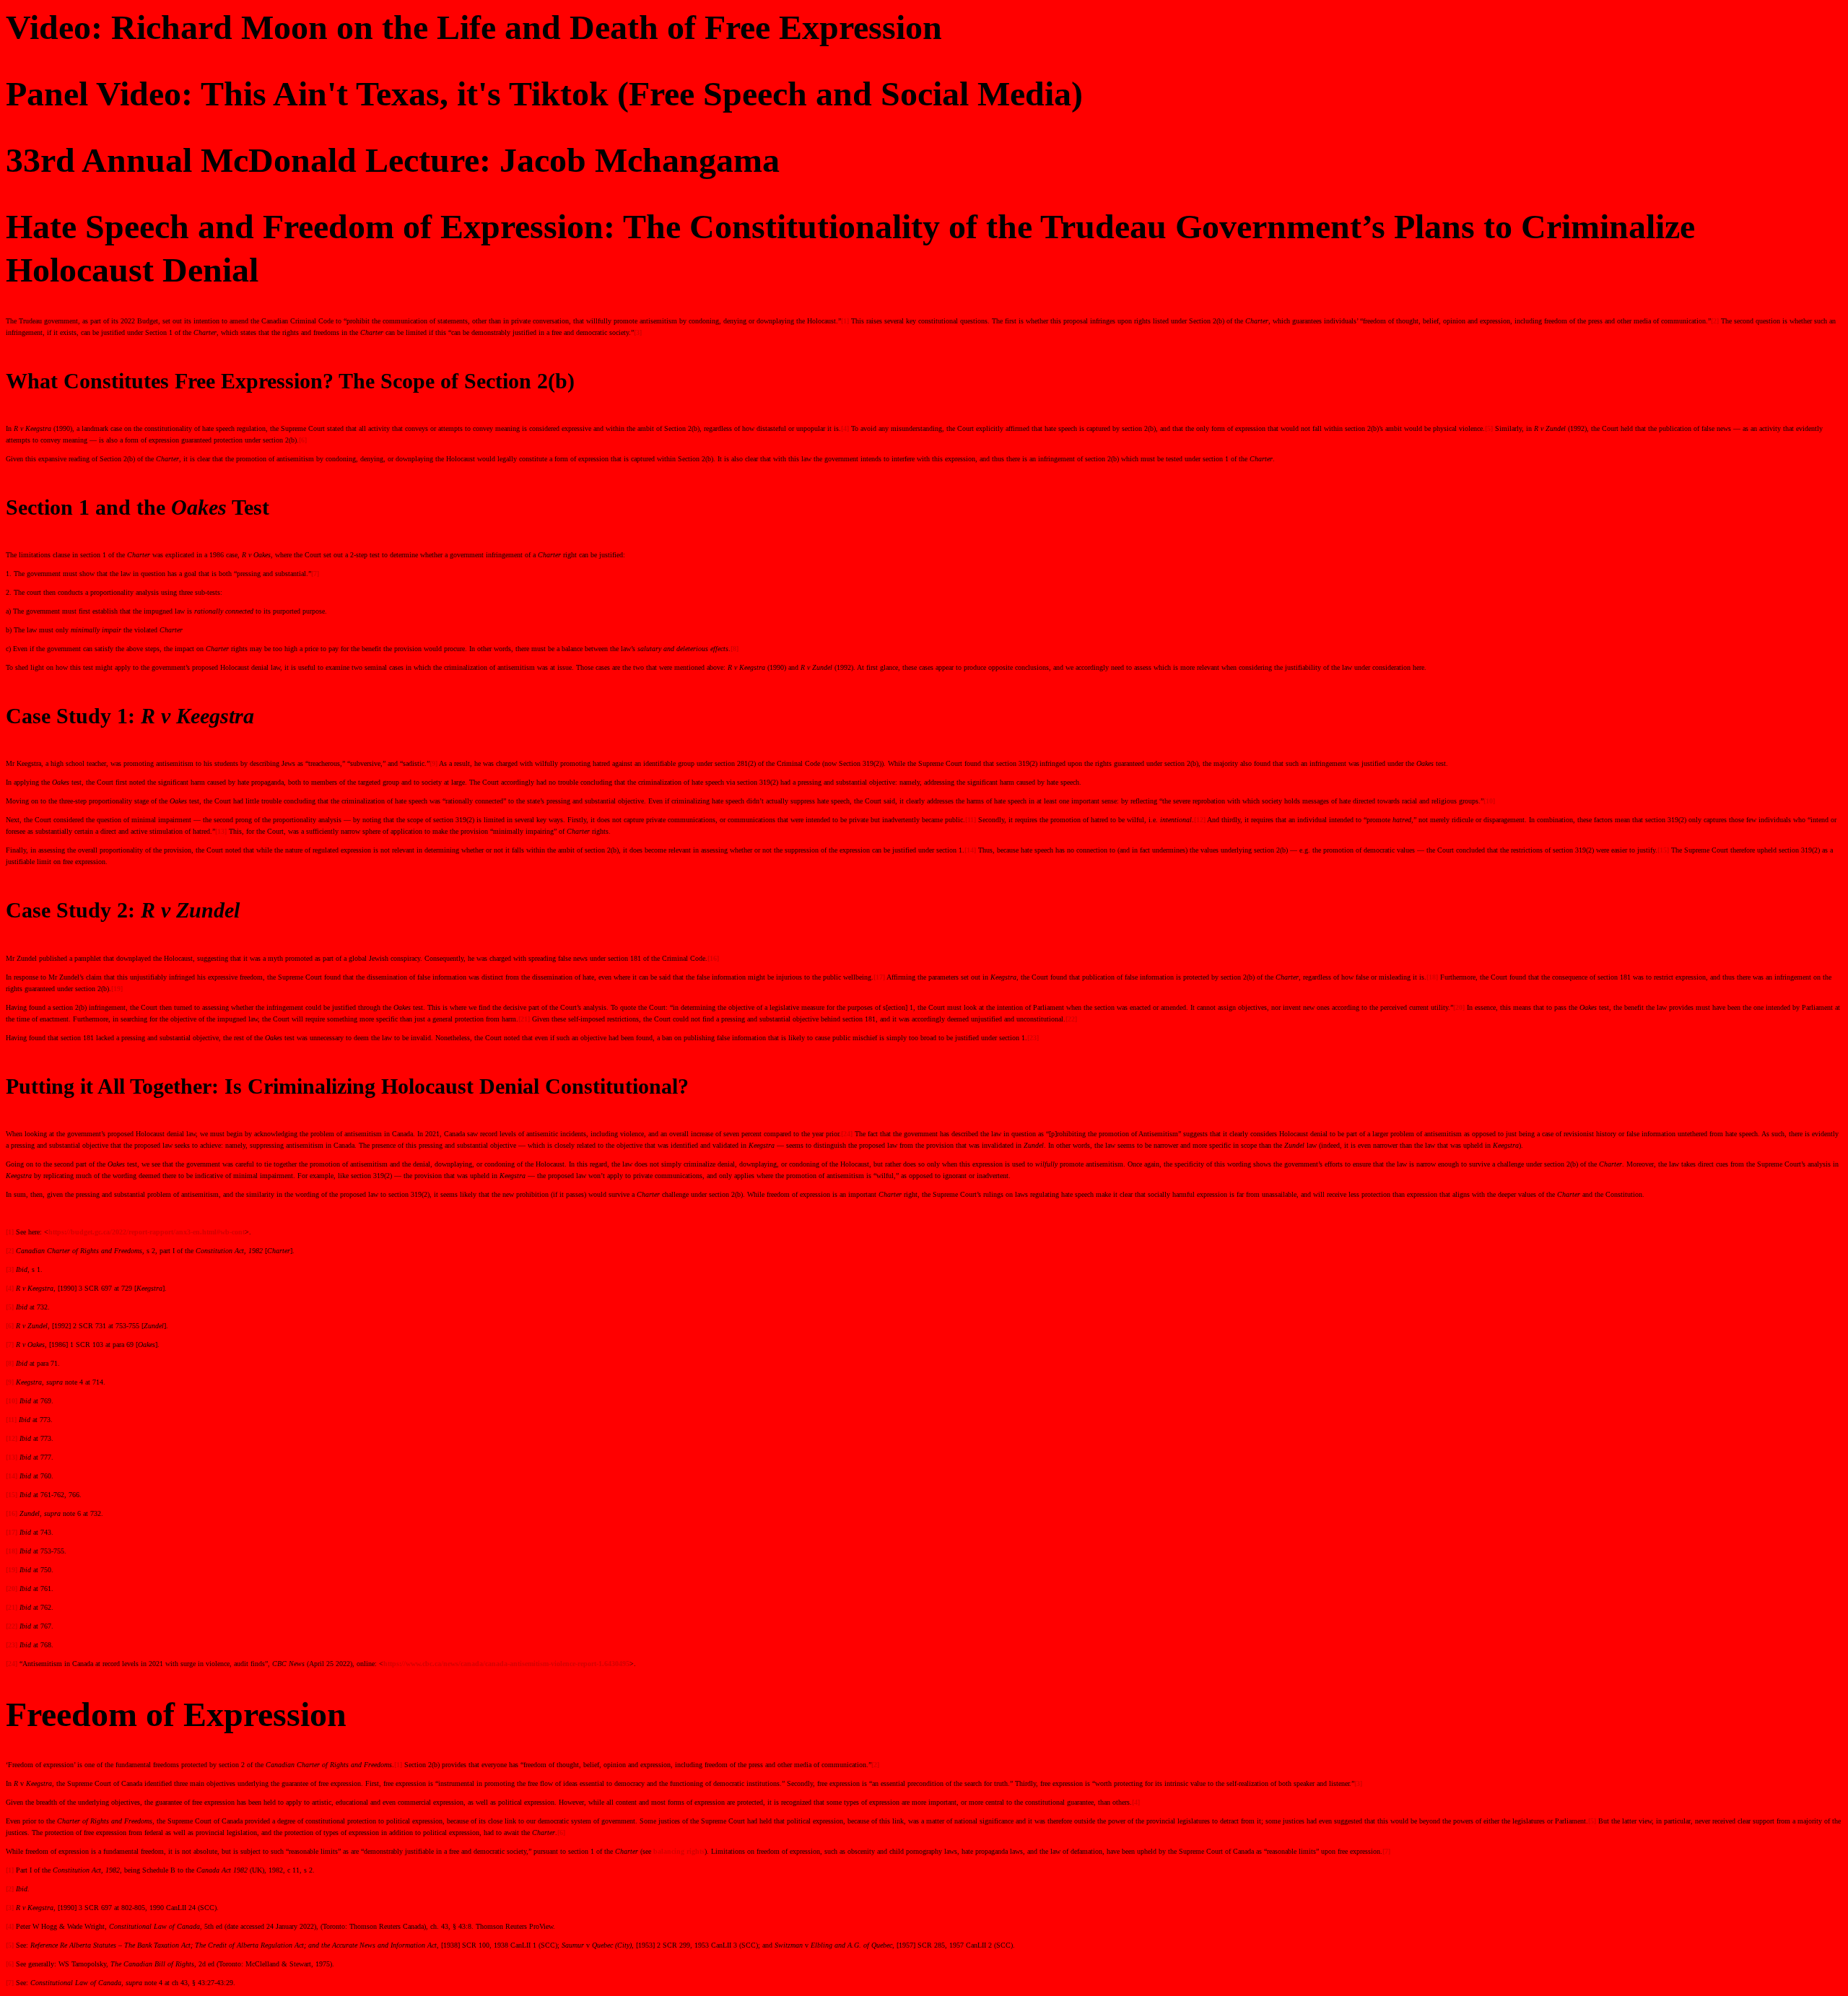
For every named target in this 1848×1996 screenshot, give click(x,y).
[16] (713, 958)
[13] (221, 831)
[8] (735, 649)
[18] (1432, 977)
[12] (1200, 820)
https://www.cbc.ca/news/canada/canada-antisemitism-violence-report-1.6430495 (506, 1664)
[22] (1071, 1019)
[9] (433, 763)
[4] (845, 428)
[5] (1489, 428)
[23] (1033, 1038)
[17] (879, 977)
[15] (1663, 850)
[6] (303, 440)
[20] (1459, 1007)
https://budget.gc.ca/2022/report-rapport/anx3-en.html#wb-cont (147, 1232)
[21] (524, 1019)
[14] (970, 850)
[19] (117, 989)
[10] (1489, 801)
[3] (638, 332)
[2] (1715, 321)
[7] (315, 574)
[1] (845, 321)
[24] (847, 1134)
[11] (971, 820)
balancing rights (679, 1851)
